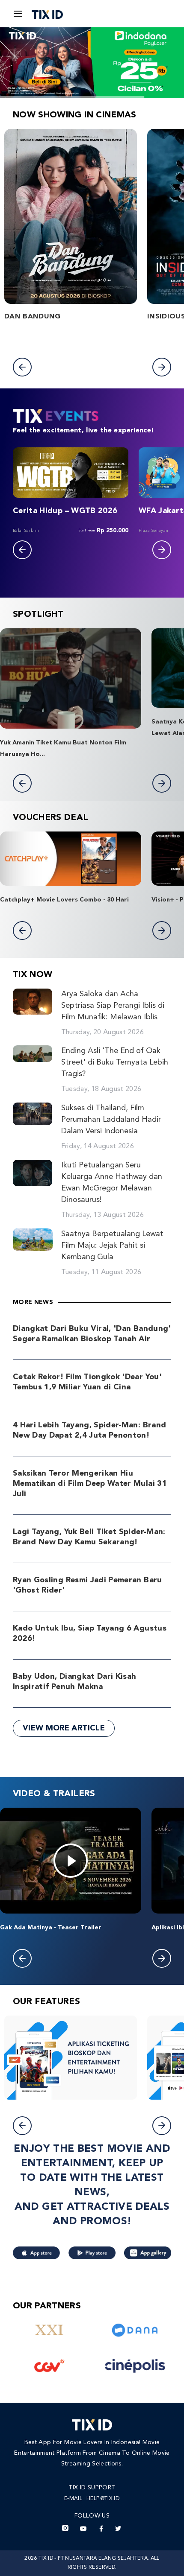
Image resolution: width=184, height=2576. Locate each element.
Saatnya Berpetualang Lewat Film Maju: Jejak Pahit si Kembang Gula (112, 1246)
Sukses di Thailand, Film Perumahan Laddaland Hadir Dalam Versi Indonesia (111, 1120)
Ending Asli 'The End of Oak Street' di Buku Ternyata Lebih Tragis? (115, 1062)
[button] (22, 367)
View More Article (64, 1728)
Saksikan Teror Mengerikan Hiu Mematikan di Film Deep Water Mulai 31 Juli (90, 1484)
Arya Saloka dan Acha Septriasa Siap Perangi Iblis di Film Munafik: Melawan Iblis (113, 1006)
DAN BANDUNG (33, 317)
